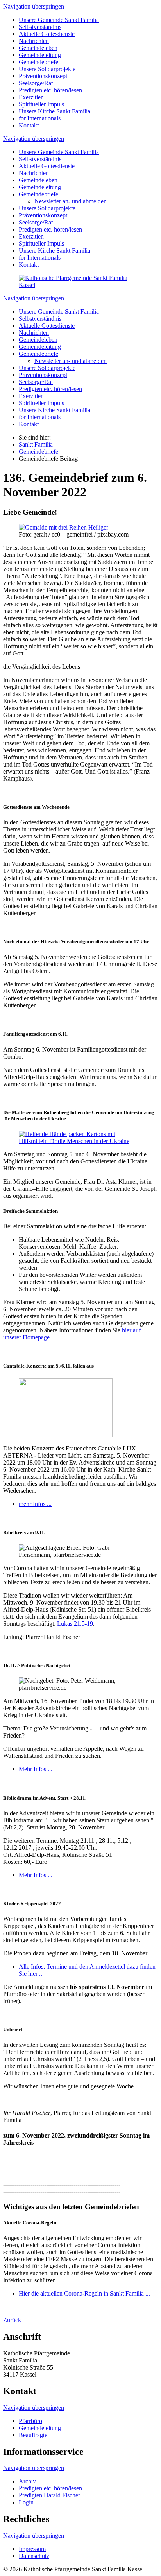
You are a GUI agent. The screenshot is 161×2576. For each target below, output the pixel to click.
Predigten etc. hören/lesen (50, 90)
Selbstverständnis (40, 27)
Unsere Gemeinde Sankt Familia (59, 20)
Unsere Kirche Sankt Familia (55, 111)
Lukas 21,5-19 (75, 1624)
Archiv (27, 2481)
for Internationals (40, 118)
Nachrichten (34, 41)
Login (26, 2502)
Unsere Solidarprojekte (47, 69)
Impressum (32, 2549)
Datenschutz (34, 2556)
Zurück (12, 2320)
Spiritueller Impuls (41, 104)
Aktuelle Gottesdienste (47, 34)
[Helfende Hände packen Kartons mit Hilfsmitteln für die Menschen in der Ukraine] (80, 1141)
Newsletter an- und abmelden (71, 201)
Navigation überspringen (34, 6)
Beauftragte (33, 2435)
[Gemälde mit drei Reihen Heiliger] (64, 527)
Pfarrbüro (30, 2421)
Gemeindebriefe (38, 62)
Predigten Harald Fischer (49, 2495)
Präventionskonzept (43, 76)
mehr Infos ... (35, 1504)
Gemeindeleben (38, 48)
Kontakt (29, 125)
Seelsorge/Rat (36, 83)
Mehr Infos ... (36, 1769)
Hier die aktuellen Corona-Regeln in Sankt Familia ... (84, 2293)
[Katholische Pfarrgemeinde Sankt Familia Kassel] (80, 285)
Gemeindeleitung (40, 55)
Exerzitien (31, 97)
